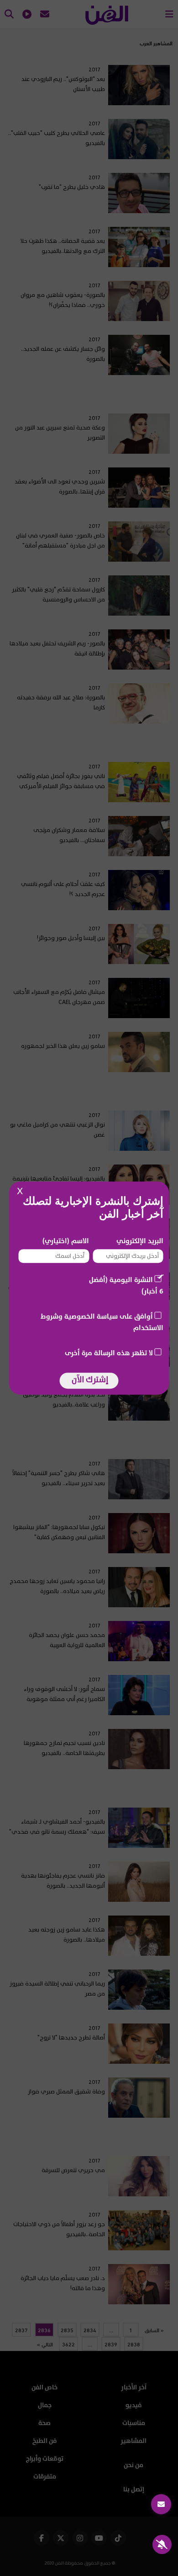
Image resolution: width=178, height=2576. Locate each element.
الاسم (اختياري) (66, 1241)
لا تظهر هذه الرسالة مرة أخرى (109, 1353)
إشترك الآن (90, 1380)
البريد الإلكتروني (140, 1241)
